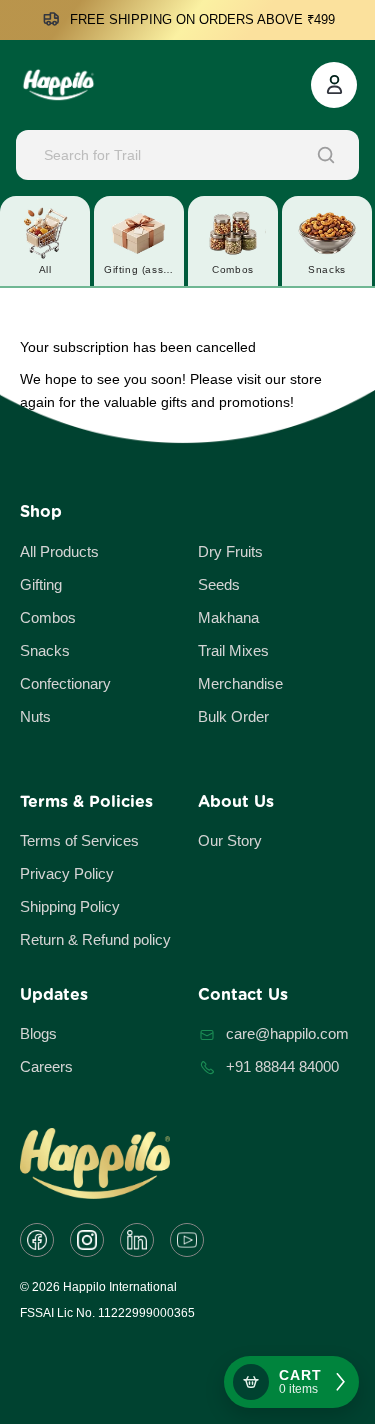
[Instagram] (87, 1240)
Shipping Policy (70, 906)
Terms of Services (79, 840)
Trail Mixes (233, 650)
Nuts (35, 716)
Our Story (230, 840)
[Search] (326, 155)
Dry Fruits (230, 551)
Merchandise (240, 683)
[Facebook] (37, 1240)
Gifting (41, 584)
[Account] (334, 85)
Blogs (38, 1033)
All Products (59, 551)
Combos (48, 617)
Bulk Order (233, 716)
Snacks (45, 650)
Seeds (219, 584)
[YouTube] (187, 1240)
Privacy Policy (67, 873)
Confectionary (65, 683)
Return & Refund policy (95, 939)
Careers (46, 1066)
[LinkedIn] (137, 1240)
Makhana (228, 617)
